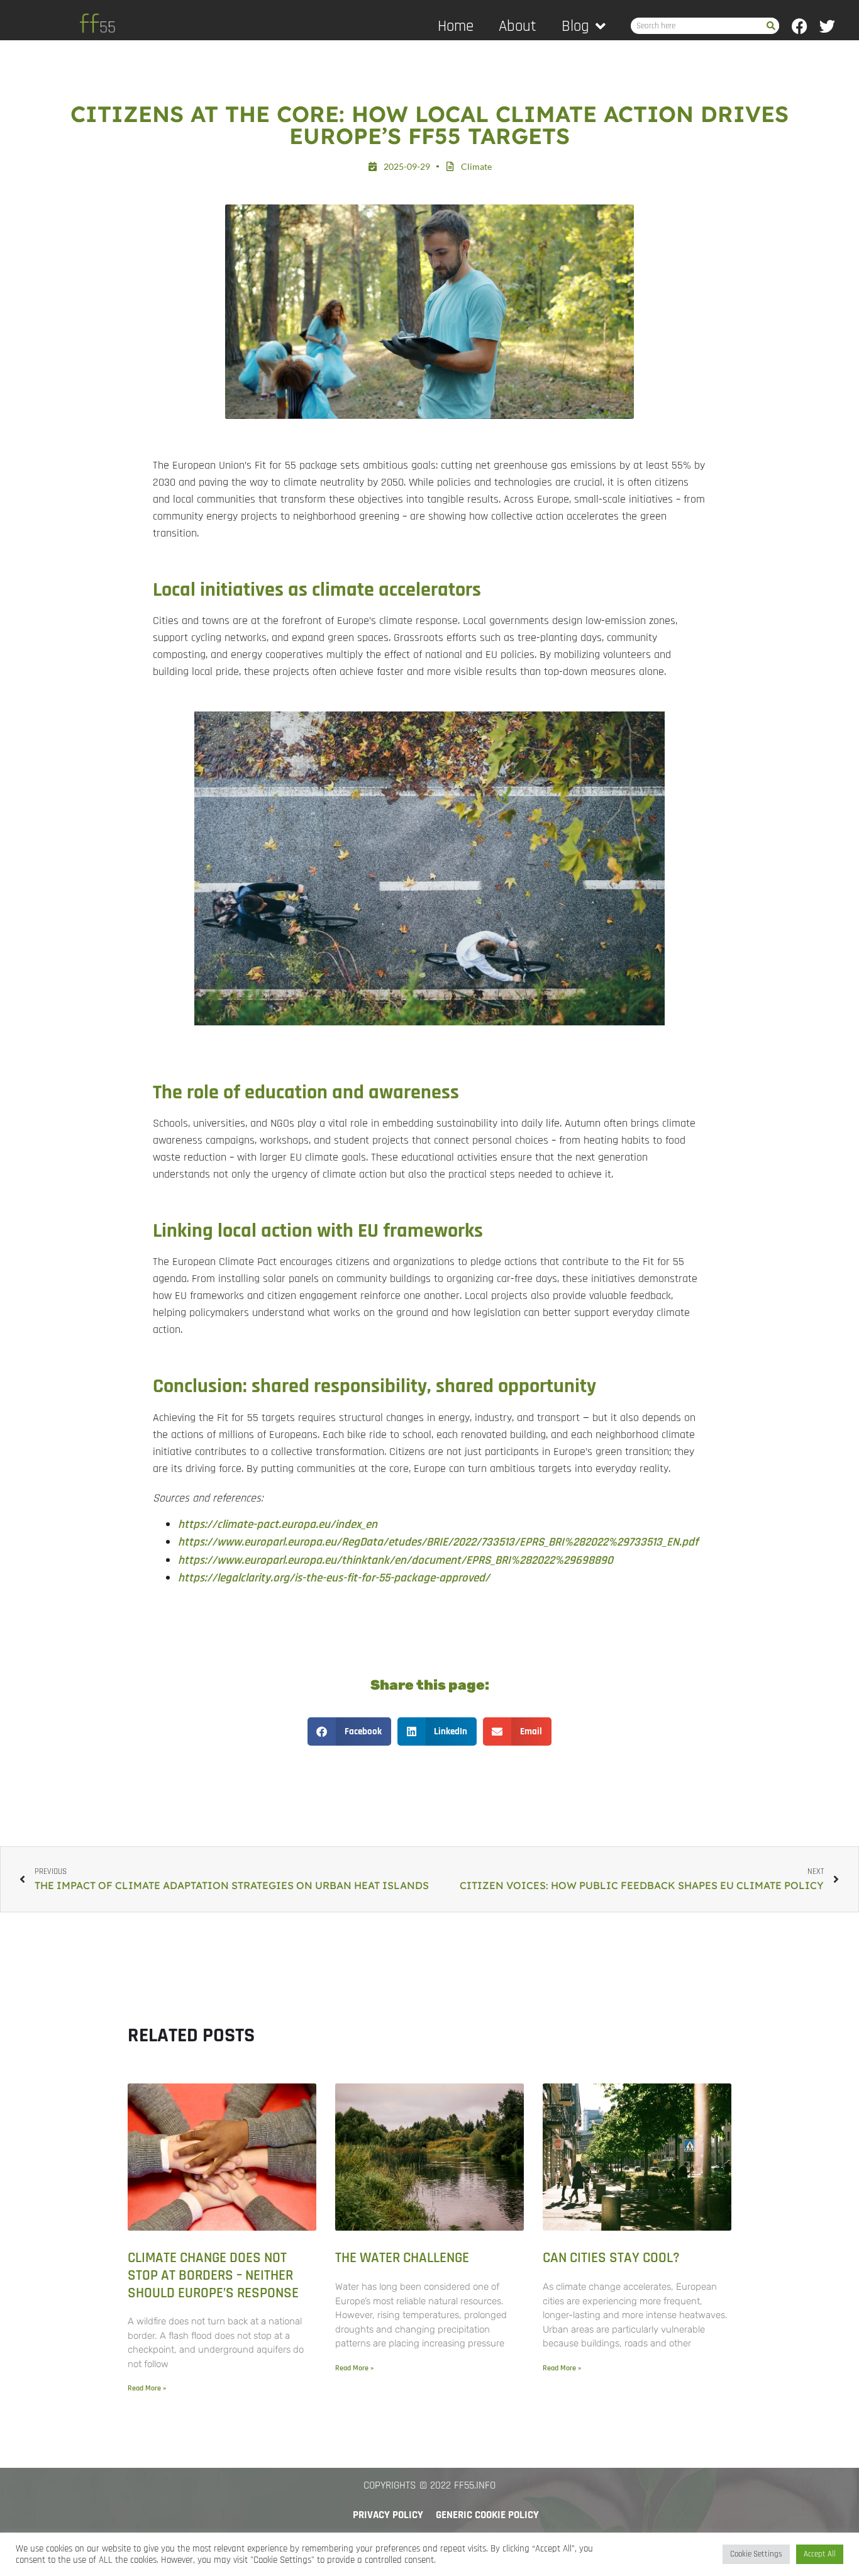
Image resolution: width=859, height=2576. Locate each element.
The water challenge (402, 2258)
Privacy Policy (388, 2515)
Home (456, 26)
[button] (349, 1731)
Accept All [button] (820, 2554)
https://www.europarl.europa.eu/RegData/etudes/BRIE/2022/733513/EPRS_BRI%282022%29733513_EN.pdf (438, 1542)
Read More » (147, 2388)
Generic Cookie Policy (487, 2515)
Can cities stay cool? (611, 2258)
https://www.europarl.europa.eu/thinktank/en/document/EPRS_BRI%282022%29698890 (396, 1560)
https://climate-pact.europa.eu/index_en (278, 1525)
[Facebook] (800, 26)
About (518, 26)
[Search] (771, 26)
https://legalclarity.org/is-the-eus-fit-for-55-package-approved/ (334, 1578)
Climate (476, 166)
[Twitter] (827, 26)
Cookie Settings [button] (756, 2554)
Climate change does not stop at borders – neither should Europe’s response (213, 2275)
